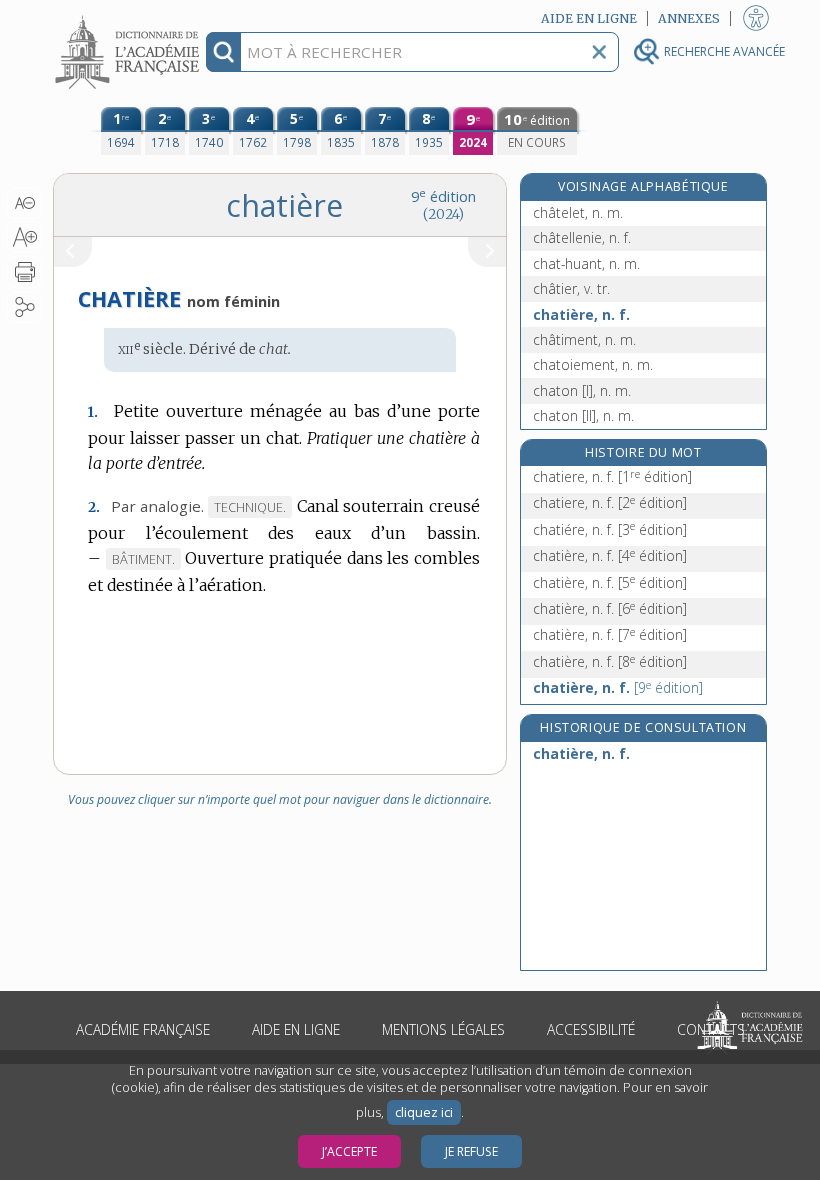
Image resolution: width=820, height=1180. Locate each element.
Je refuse (471, 1151)
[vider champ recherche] (599, 52)
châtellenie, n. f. (582, 237)
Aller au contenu (130, 17)
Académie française (143, 1029)
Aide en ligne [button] (589, 18)
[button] (24, 203)
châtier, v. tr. (571, 288)
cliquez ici (424, 1112)
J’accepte (349, 1151)
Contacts (711, 1029)
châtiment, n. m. (584, 339)
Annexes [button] (689, 18)
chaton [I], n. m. (582, 390)
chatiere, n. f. (612, 476)
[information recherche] (223, 52)
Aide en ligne (296, 1029)
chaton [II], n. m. (583, 415)
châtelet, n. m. (578, 212)
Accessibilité (591, 1029)
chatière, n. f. (581, 314)
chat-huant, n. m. (586, 263)
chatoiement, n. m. (593, 364)
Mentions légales (443, 1029)
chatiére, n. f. (610, 529)
